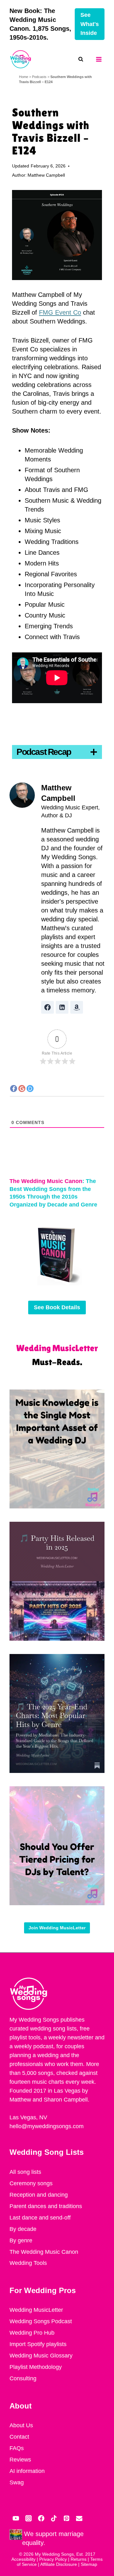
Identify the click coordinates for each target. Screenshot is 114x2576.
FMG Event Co (60, 312)
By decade (23, 2229)
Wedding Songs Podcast (41, 2321)
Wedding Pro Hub (32, 2333)
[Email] (79, 2518)
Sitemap (89, 2564)
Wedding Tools (28, 2263)
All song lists (25, 2172)
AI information (27, 2471)
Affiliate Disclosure (59, 2564)
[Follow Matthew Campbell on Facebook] (47, 1007)
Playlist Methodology (36, 2367)
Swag (17, 2482)
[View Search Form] (84, 59)
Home (24, 77)
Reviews (20, 2460)
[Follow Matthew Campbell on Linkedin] (62, 1007)
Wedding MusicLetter (36, 2310)
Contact (19, 2437)
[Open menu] (99, 59)
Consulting (23, 2378)
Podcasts (39, 77)
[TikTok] (54, 2518)
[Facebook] (41, 2518)
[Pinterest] (66, 2518)
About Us (21, 2425)
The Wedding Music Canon (44, 2252)
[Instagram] (28, 2518)
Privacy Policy (53, 2559)
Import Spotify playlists (38, 2344)
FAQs (17, 2448)
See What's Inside (90, 24)
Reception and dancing (39, 2195)
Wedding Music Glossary (41, 2356)
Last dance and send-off (40, 2218)
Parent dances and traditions (46, 2206)
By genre (21, 2240)
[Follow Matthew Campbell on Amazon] (77, 1007)
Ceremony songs (31, 2183)
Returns (79, 2559)
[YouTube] (16, 2518)
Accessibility (23, 2559)
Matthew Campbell (46, 175)
